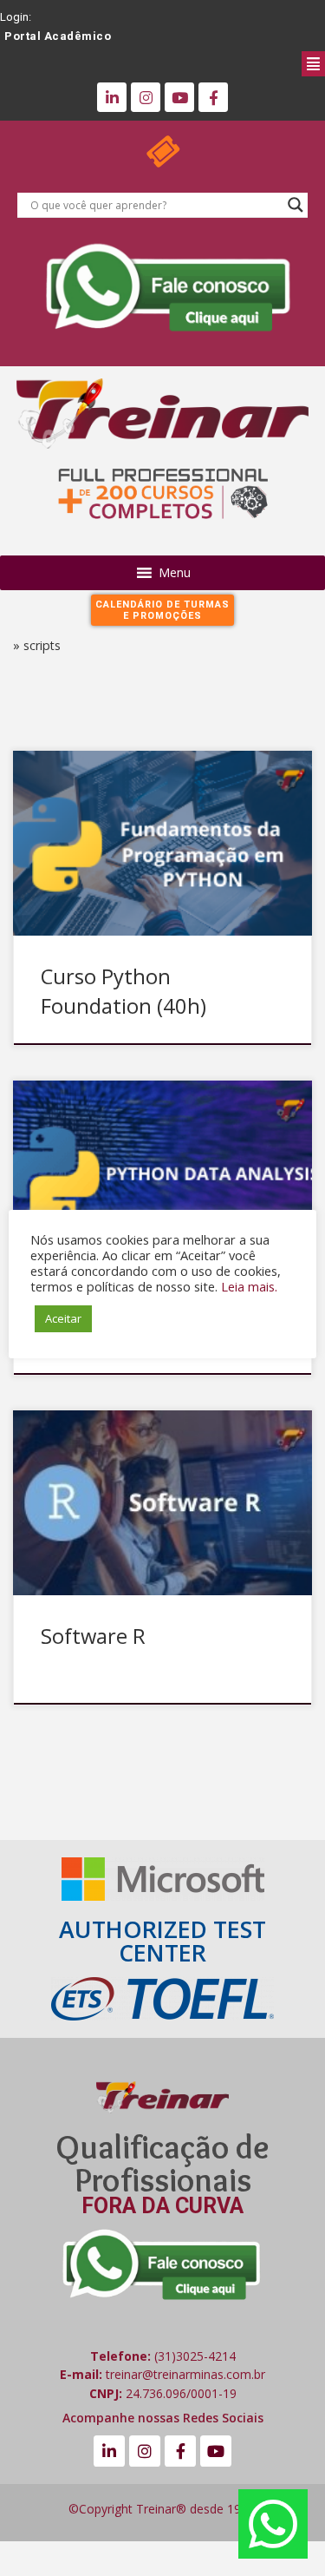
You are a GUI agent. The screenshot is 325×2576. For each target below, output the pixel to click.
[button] (178, 62)
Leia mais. (249, 1286)
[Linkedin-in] (112, 97)
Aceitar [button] (63, 1318)
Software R (93, 1636)
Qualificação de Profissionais (162, 2163)
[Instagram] (146, 97)
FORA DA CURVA (162, 2206)
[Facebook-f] (213, 97)
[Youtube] (179, 97)
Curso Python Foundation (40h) (123, 991)
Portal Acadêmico (58, 36)
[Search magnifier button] (296, 205)
